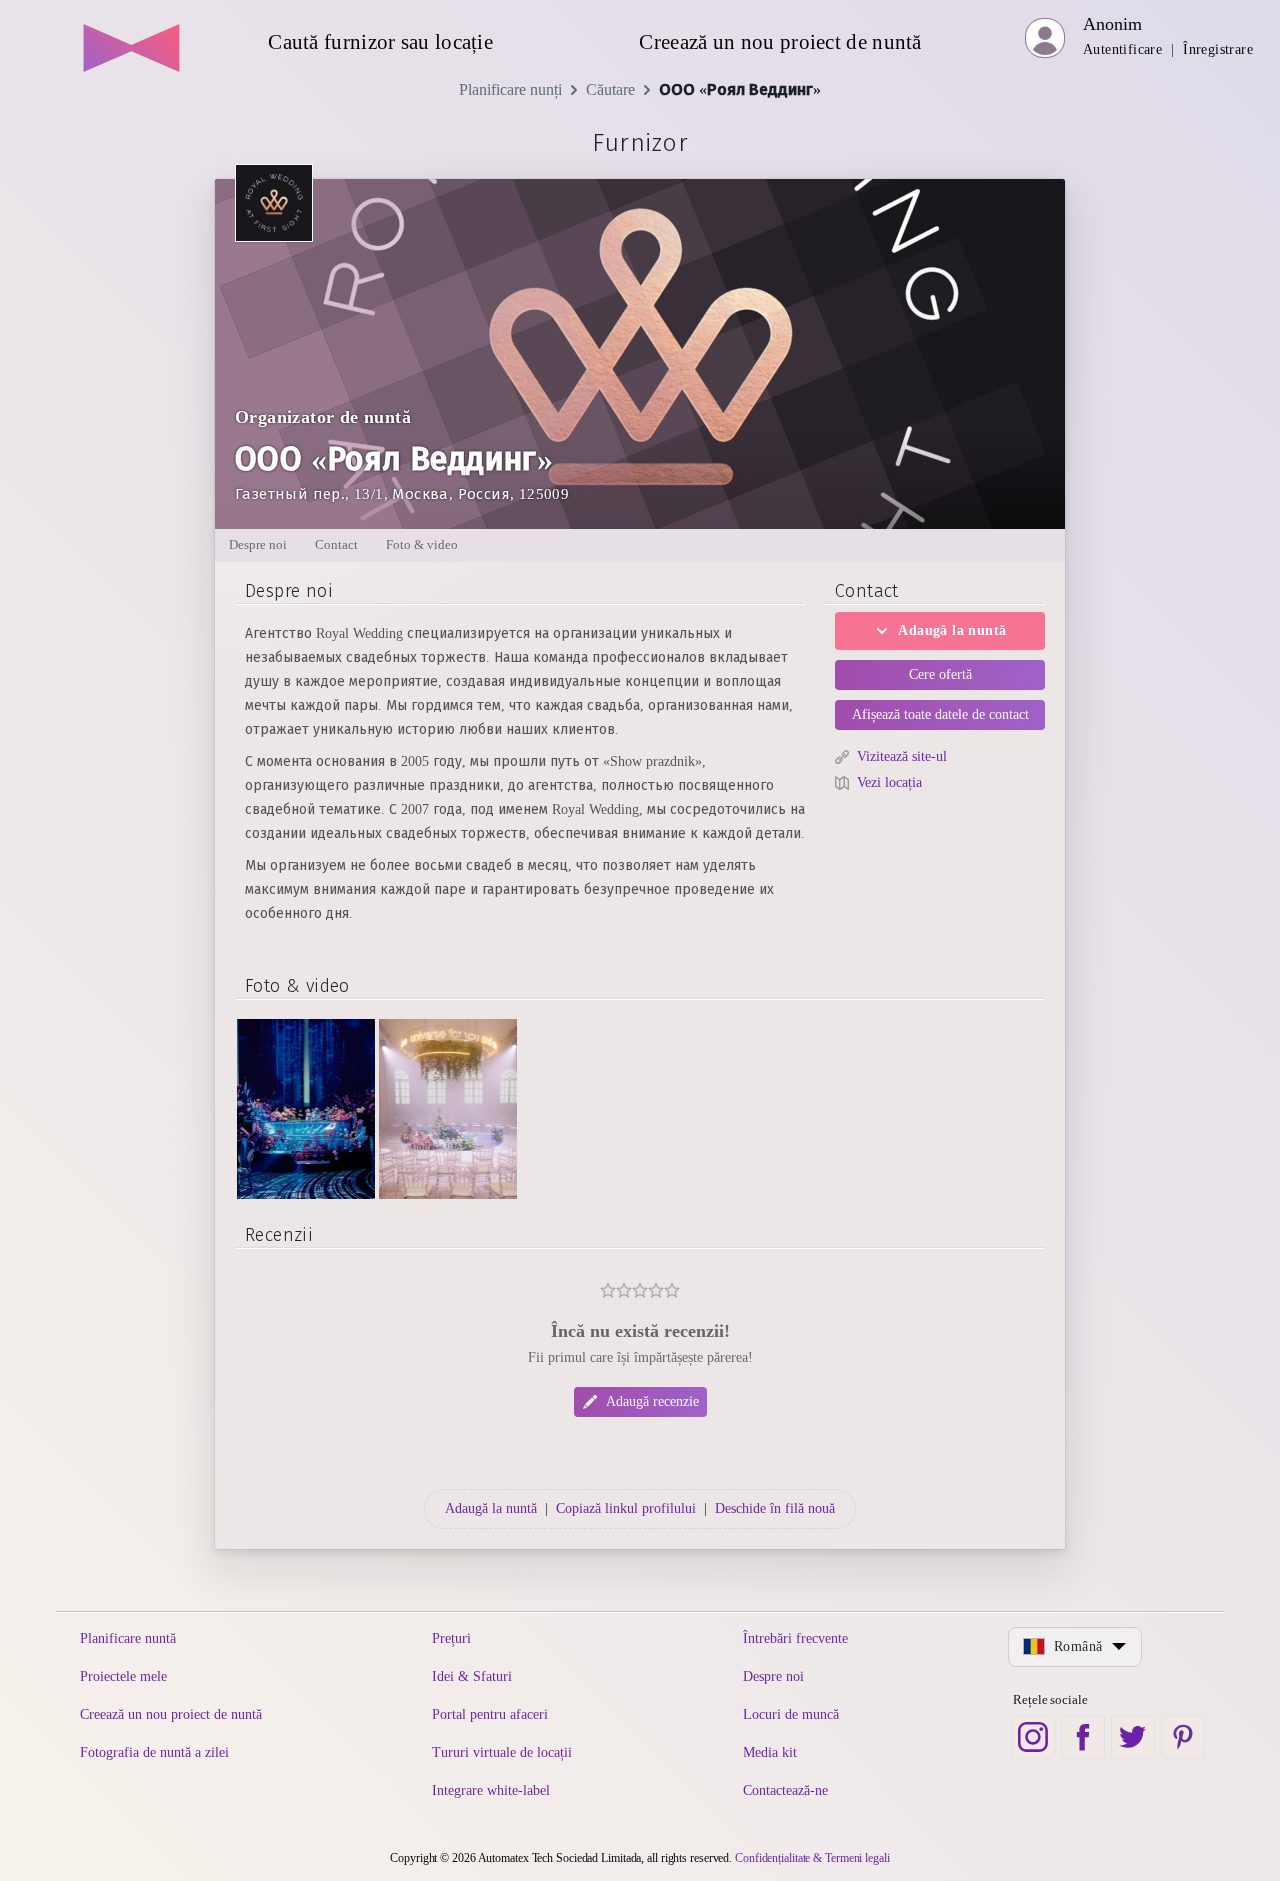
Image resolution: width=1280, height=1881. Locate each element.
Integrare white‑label (491, 1790)
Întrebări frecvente (795, 1638)
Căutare (610, 89)
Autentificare (1122, 49)
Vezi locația (889, 782)
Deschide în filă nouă (775, 1508)
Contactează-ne (785, 1790)
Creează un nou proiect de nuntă (171, 1714)
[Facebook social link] (1083, 1737)
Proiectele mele (123, 1676)
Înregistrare (1218, 49)
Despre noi (773, 1676)
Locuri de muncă (791, 1714)
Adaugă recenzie (652, 1401)
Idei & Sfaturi (472, 1676)
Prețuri (451, 1638)
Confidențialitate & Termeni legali (812, 1858)
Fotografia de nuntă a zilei (154, 1752)
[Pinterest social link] (1183, 1737)
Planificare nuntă (128, 1638)
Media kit (770, 1752)
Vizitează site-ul (902, 756)
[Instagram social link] (1033, 1737)
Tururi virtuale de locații (502, 1752)
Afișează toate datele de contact (940, 714)
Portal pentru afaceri (490, 1714)
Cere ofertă (940, 674)
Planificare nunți (510, 89)
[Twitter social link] (1133, 1737)
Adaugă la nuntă (952, 630)
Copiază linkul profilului (626, 1508)
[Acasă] (132, 40)
